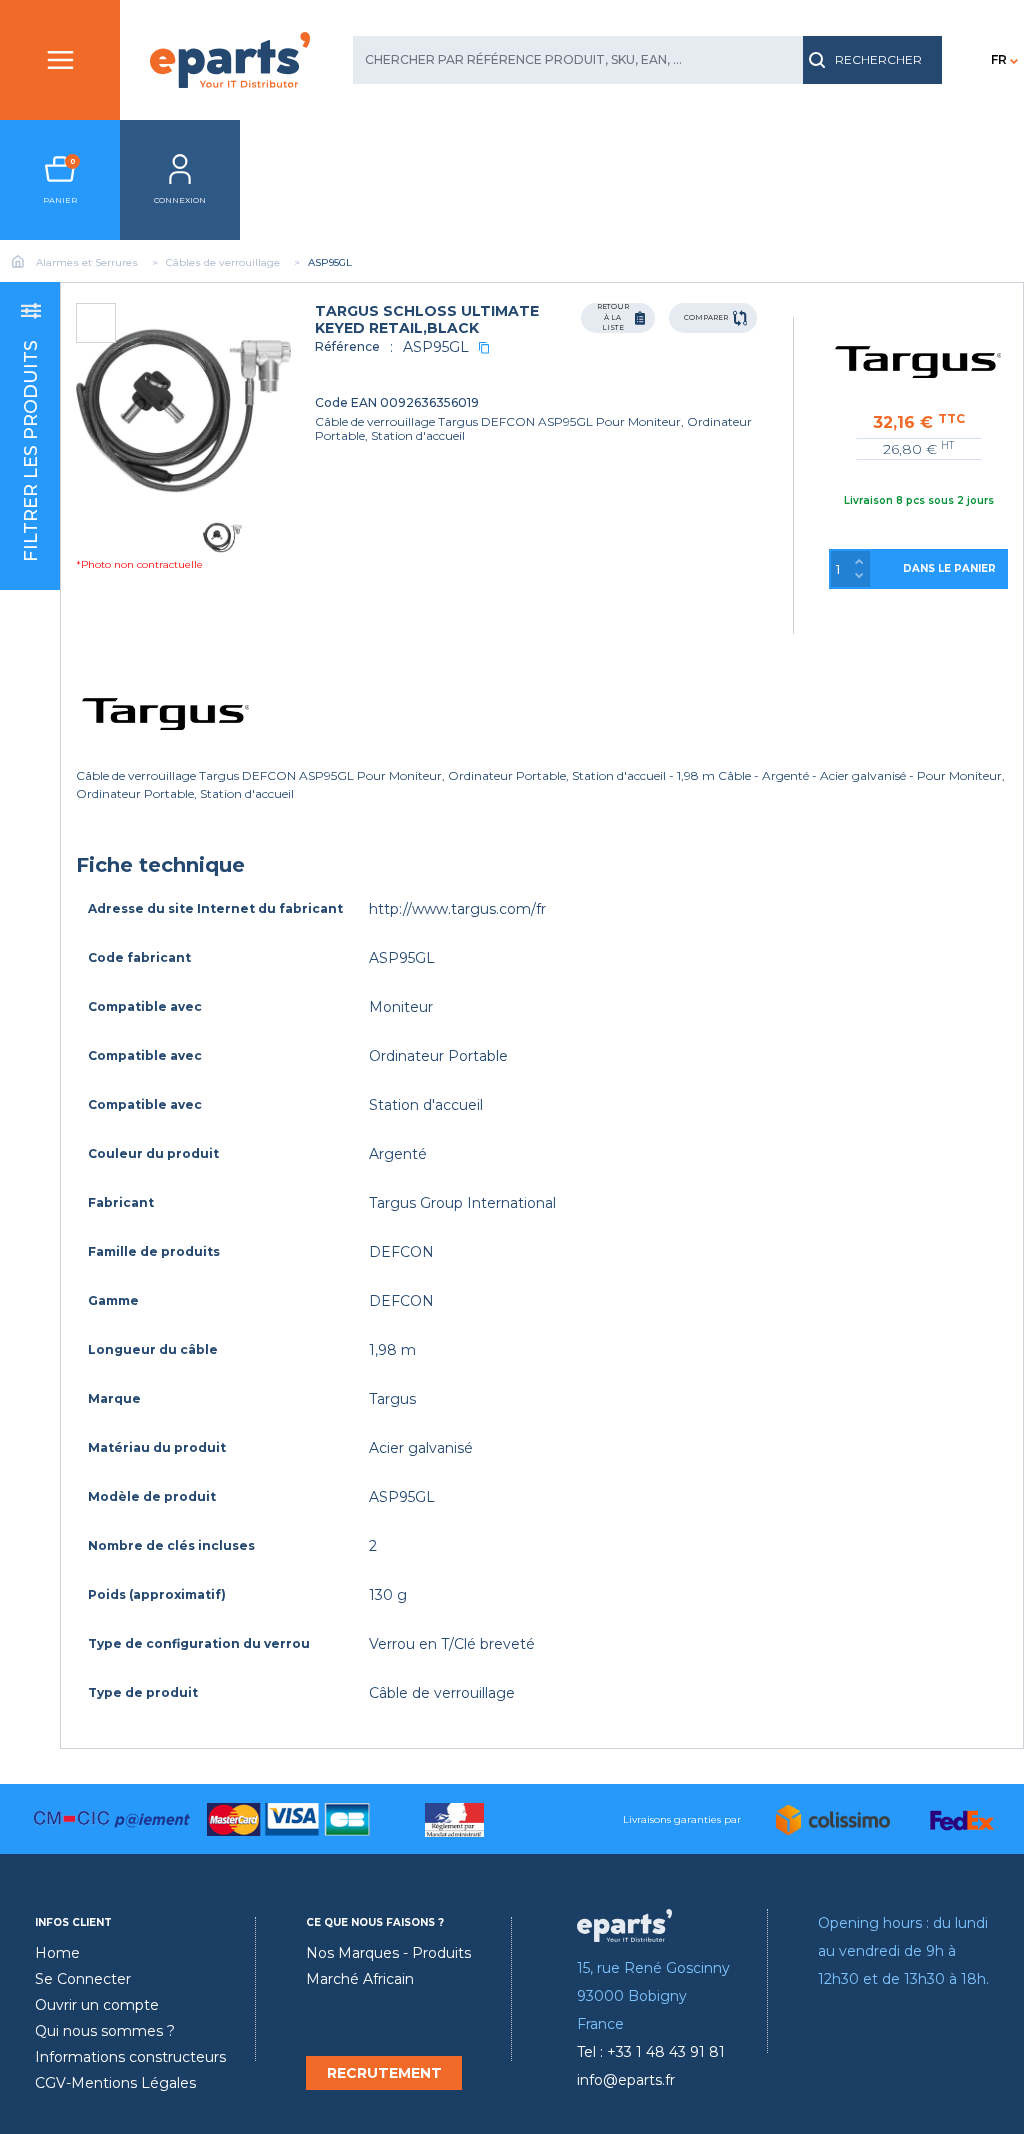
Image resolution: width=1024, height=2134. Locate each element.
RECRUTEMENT (384, 2073)
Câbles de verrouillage (223, 262)
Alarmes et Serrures (87, 262)
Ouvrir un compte (97, 2005)
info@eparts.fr (626, 2080)
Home (57, 1953)
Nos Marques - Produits (388, 1953)
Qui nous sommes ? (105, 2031)
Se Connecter (83, 1979)
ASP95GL (436, 347)
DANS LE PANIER (949, 568)
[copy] (484, 347)
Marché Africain (360, 1979)
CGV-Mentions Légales (115, 2083)
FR (999, 59)
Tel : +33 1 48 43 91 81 (651, 2052)
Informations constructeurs (130, 2057)
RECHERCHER (878, 59)
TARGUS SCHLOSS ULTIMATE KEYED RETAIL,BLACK (427, 319)
